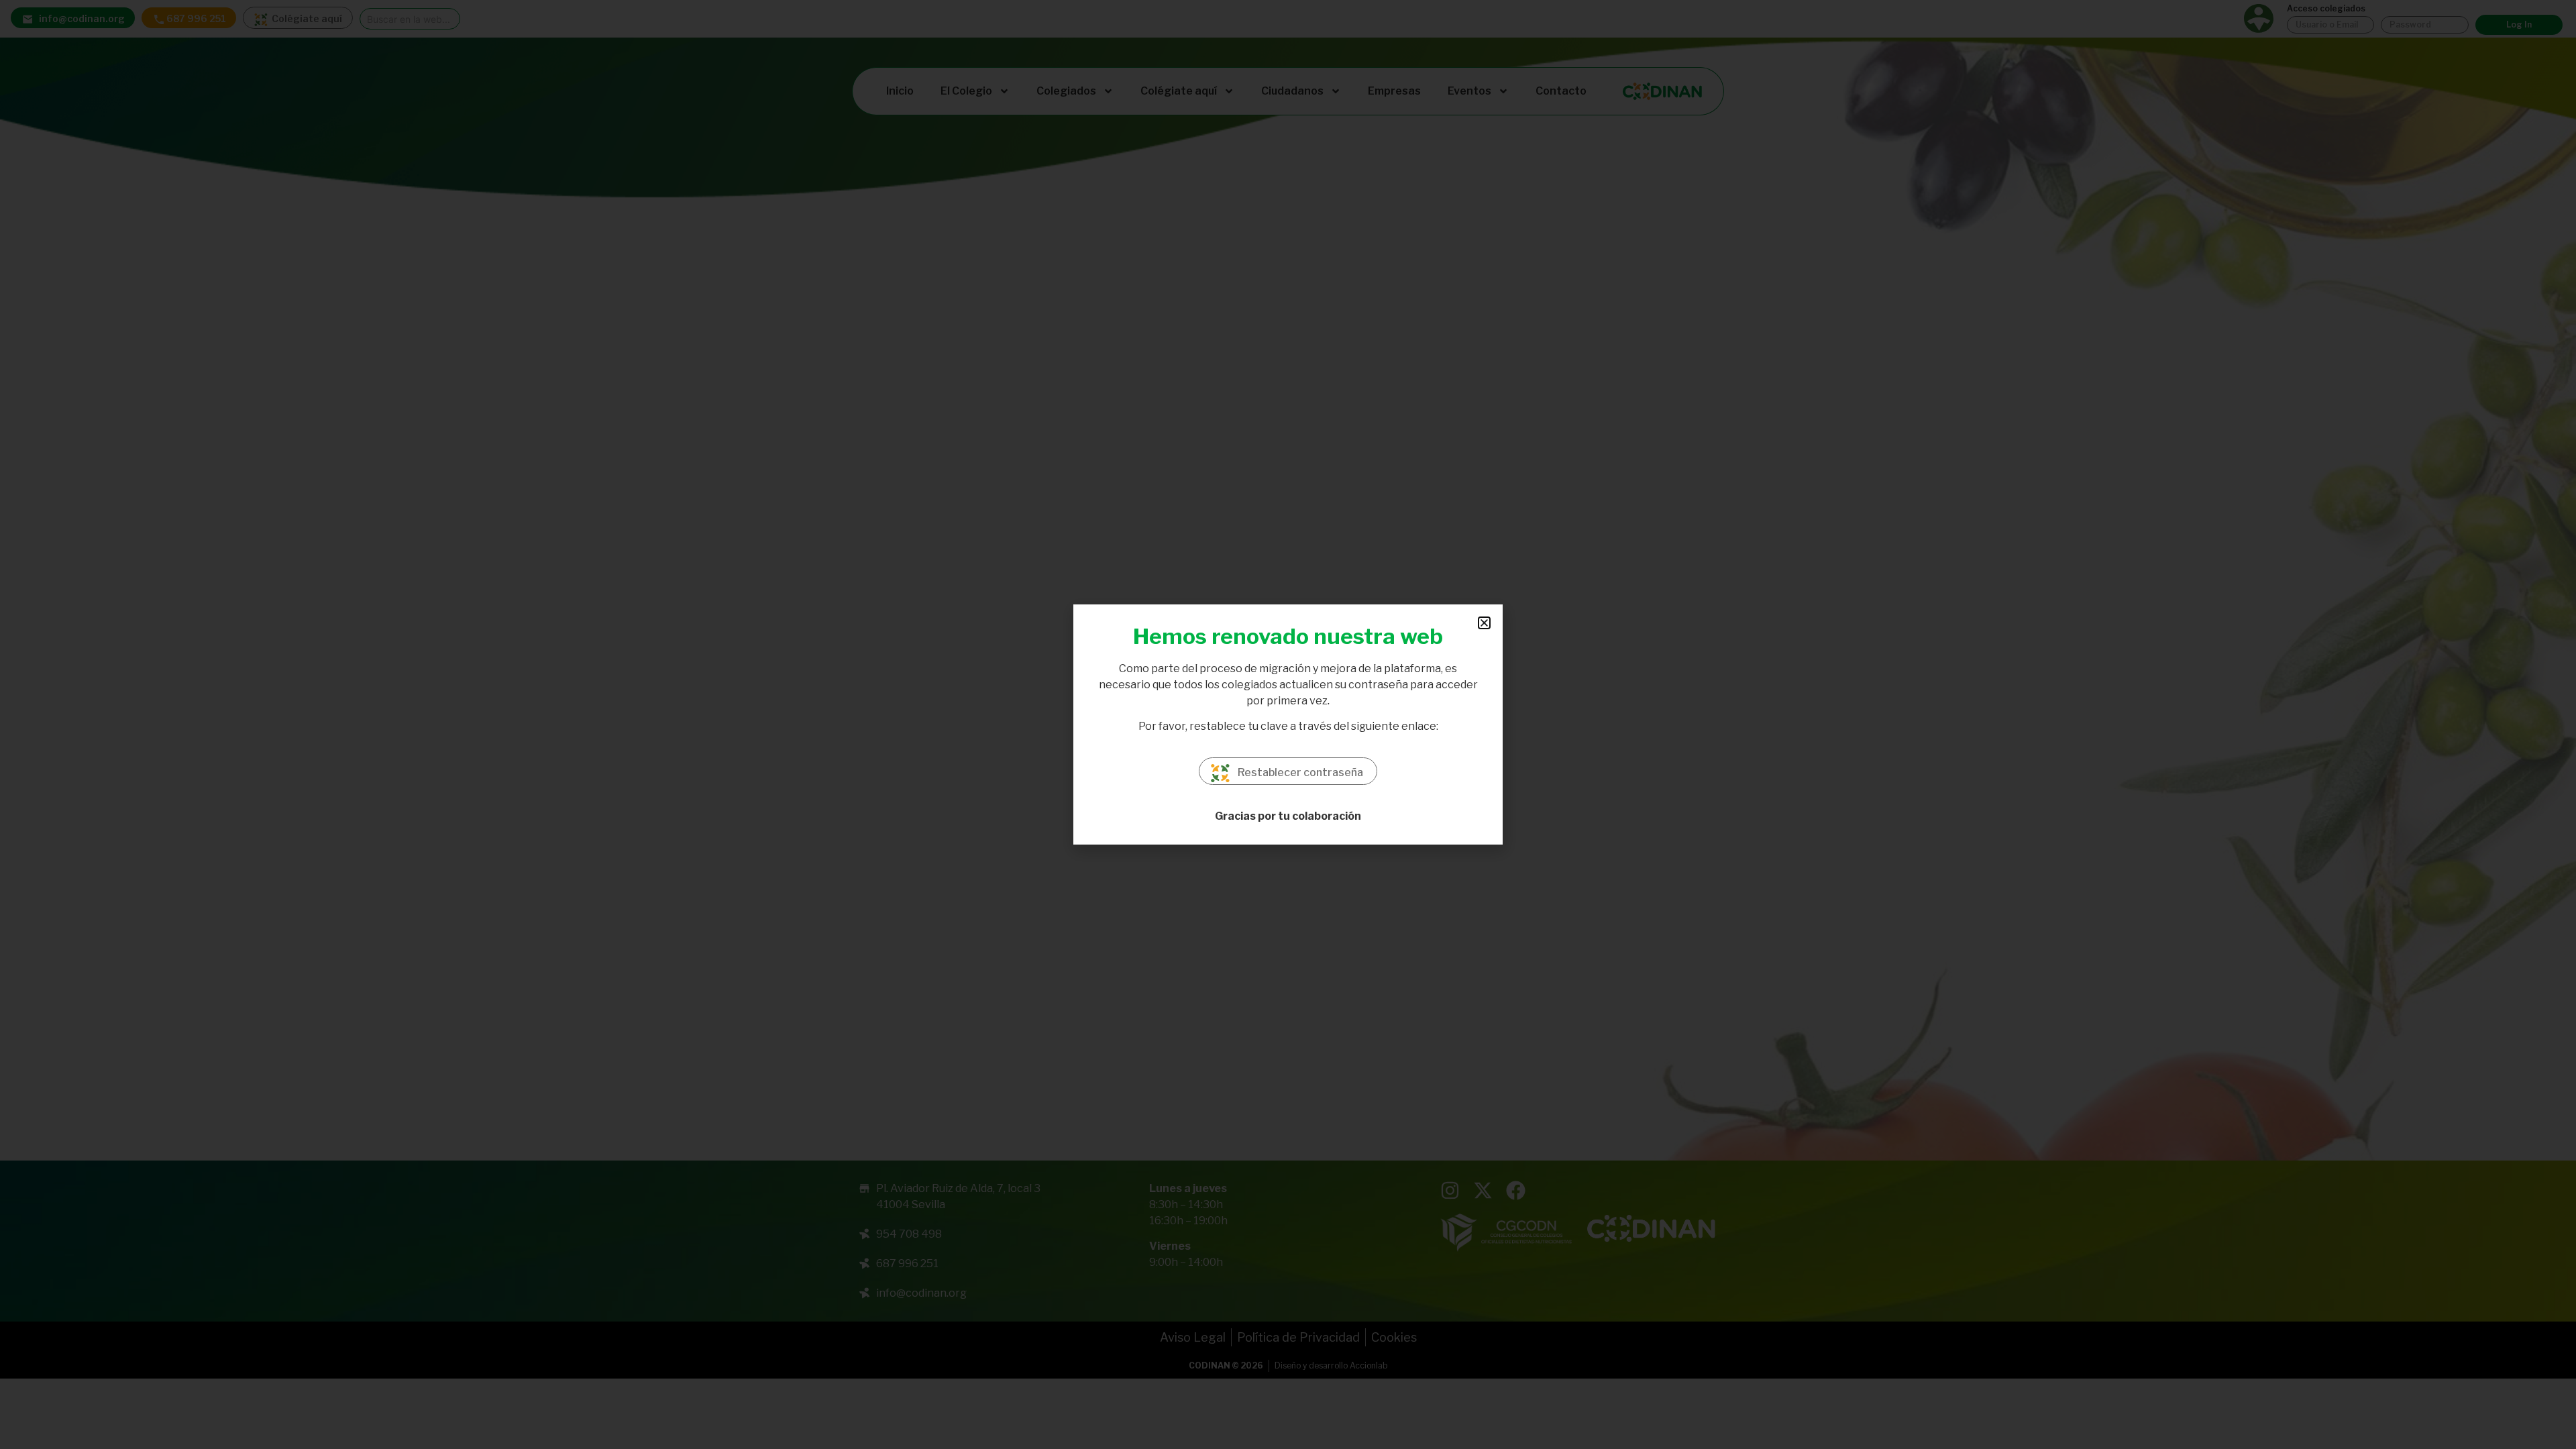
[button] (1484, 623)
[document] (1288, 724)
